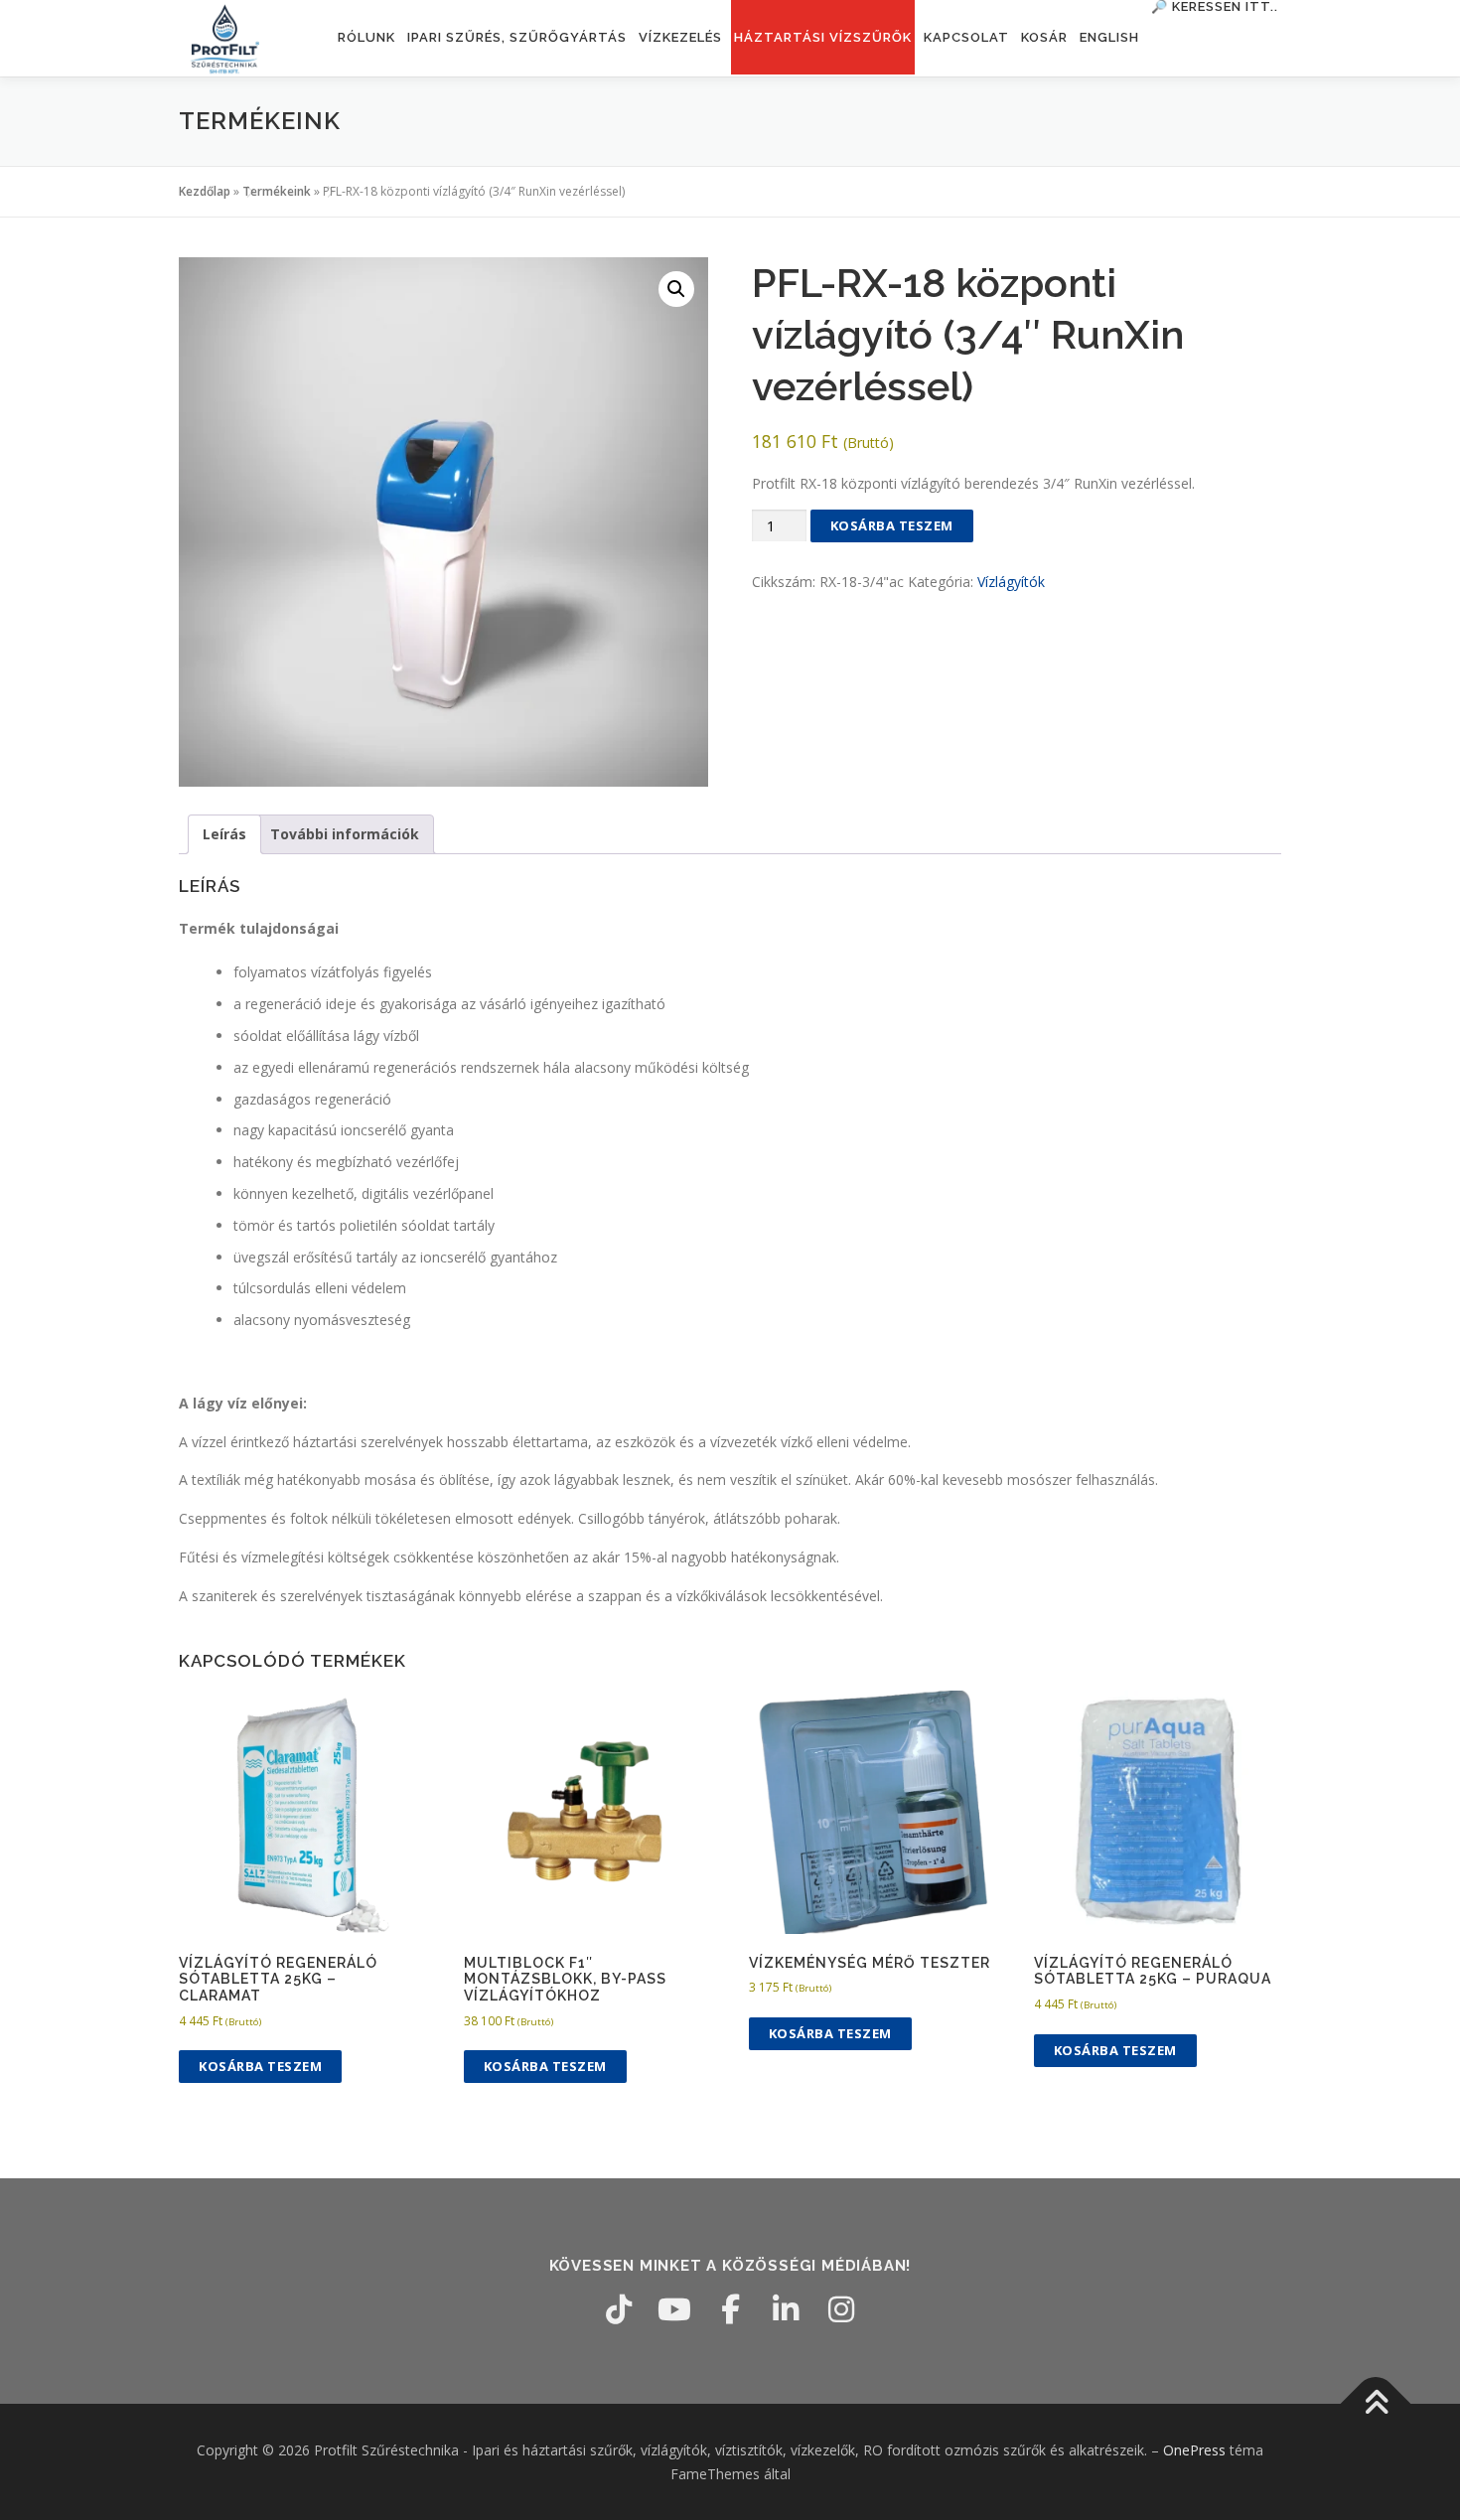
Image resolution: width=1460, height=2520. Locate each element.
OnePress (1194, 2450)
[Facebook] (730, 2309)
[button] (676, 289)
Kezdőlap (205, 191)
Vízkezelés (680, 37)
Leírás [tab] (224, 834)
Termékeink (277, 191)
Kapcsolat (966, 37)
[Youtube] (674, 2309)
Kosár (1044, 37)
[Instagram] (841, 2309)
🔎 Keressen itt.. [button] (1215, 6)
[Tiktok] (619, 2309)
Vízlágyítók (1011, 582)
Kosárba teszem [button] (260, 2066)
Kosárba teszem (892, 525)
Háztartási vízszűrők (823, 37)
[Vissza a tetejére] (1376, 2403)
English (1109, 37)
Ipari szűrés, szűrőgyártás (517, 37)
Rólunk (366, 37)
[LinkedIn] (786, 2309)
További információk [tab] (345, 834)
